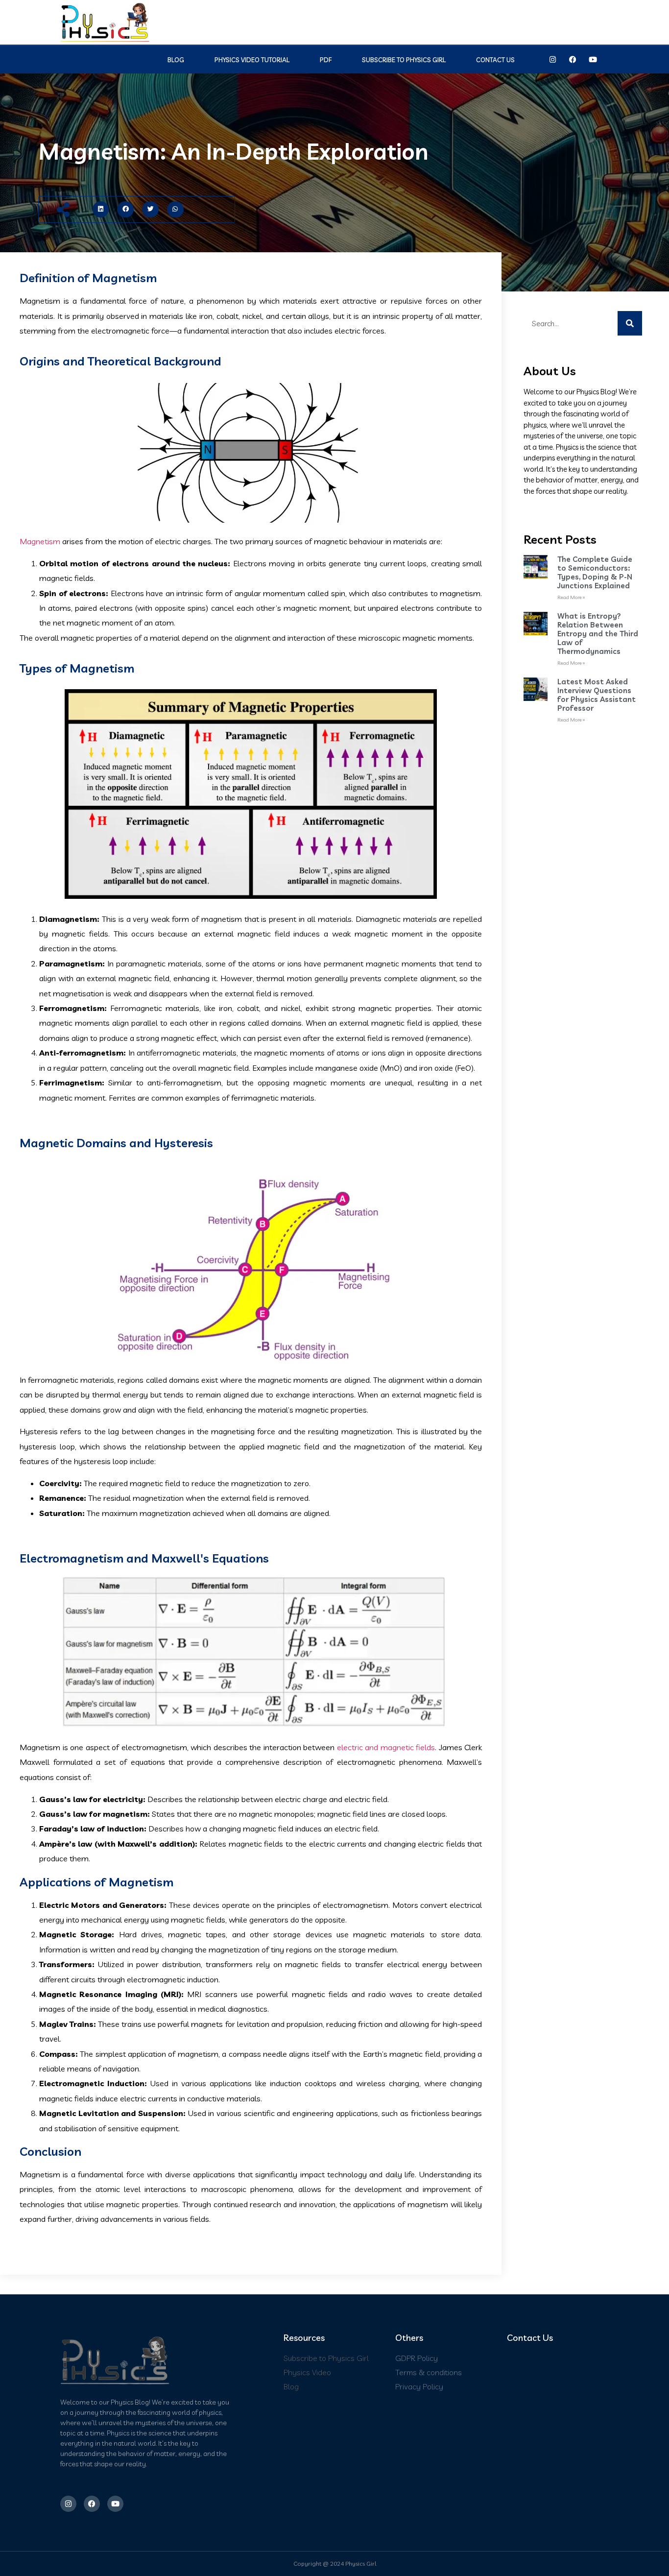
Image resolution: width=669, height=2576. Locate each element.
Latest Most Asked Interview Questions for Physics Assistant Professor (597, 695)
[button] (101, 210)
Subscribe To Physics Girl (404, 60)
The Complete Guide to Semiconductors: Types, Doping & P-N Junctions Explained (595, 572)
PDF (326, 60)
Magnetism (40, 541)
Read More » (571, 597)
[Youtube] (593, 60)
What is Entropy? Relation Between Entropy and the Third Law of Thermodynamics (598, 634)
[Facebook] (573, 60)
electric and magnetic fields (386, 1747)
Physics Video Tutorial (252, 60)
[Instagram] (553, 60)
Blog (176, 60)
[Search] (630, 323)
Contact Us (495, 60)
